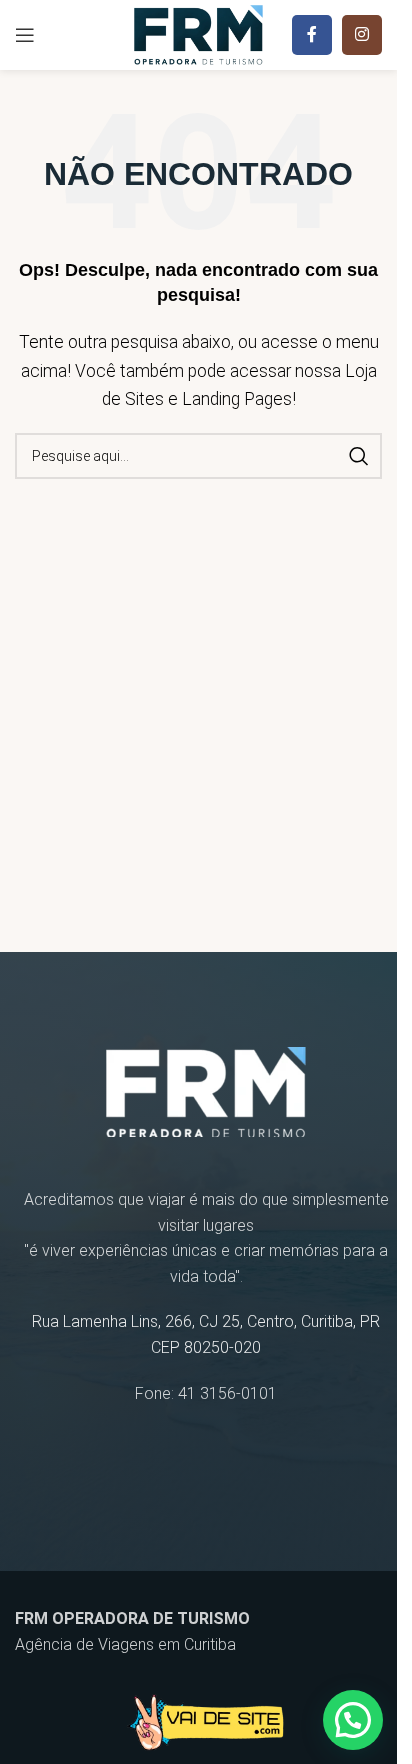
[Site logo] (198, 33)
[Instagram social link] (362, 35)
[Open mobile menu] (25, 35)
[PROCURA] (359, 456)
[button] (353, 1720)
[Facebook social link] (312, 35)
